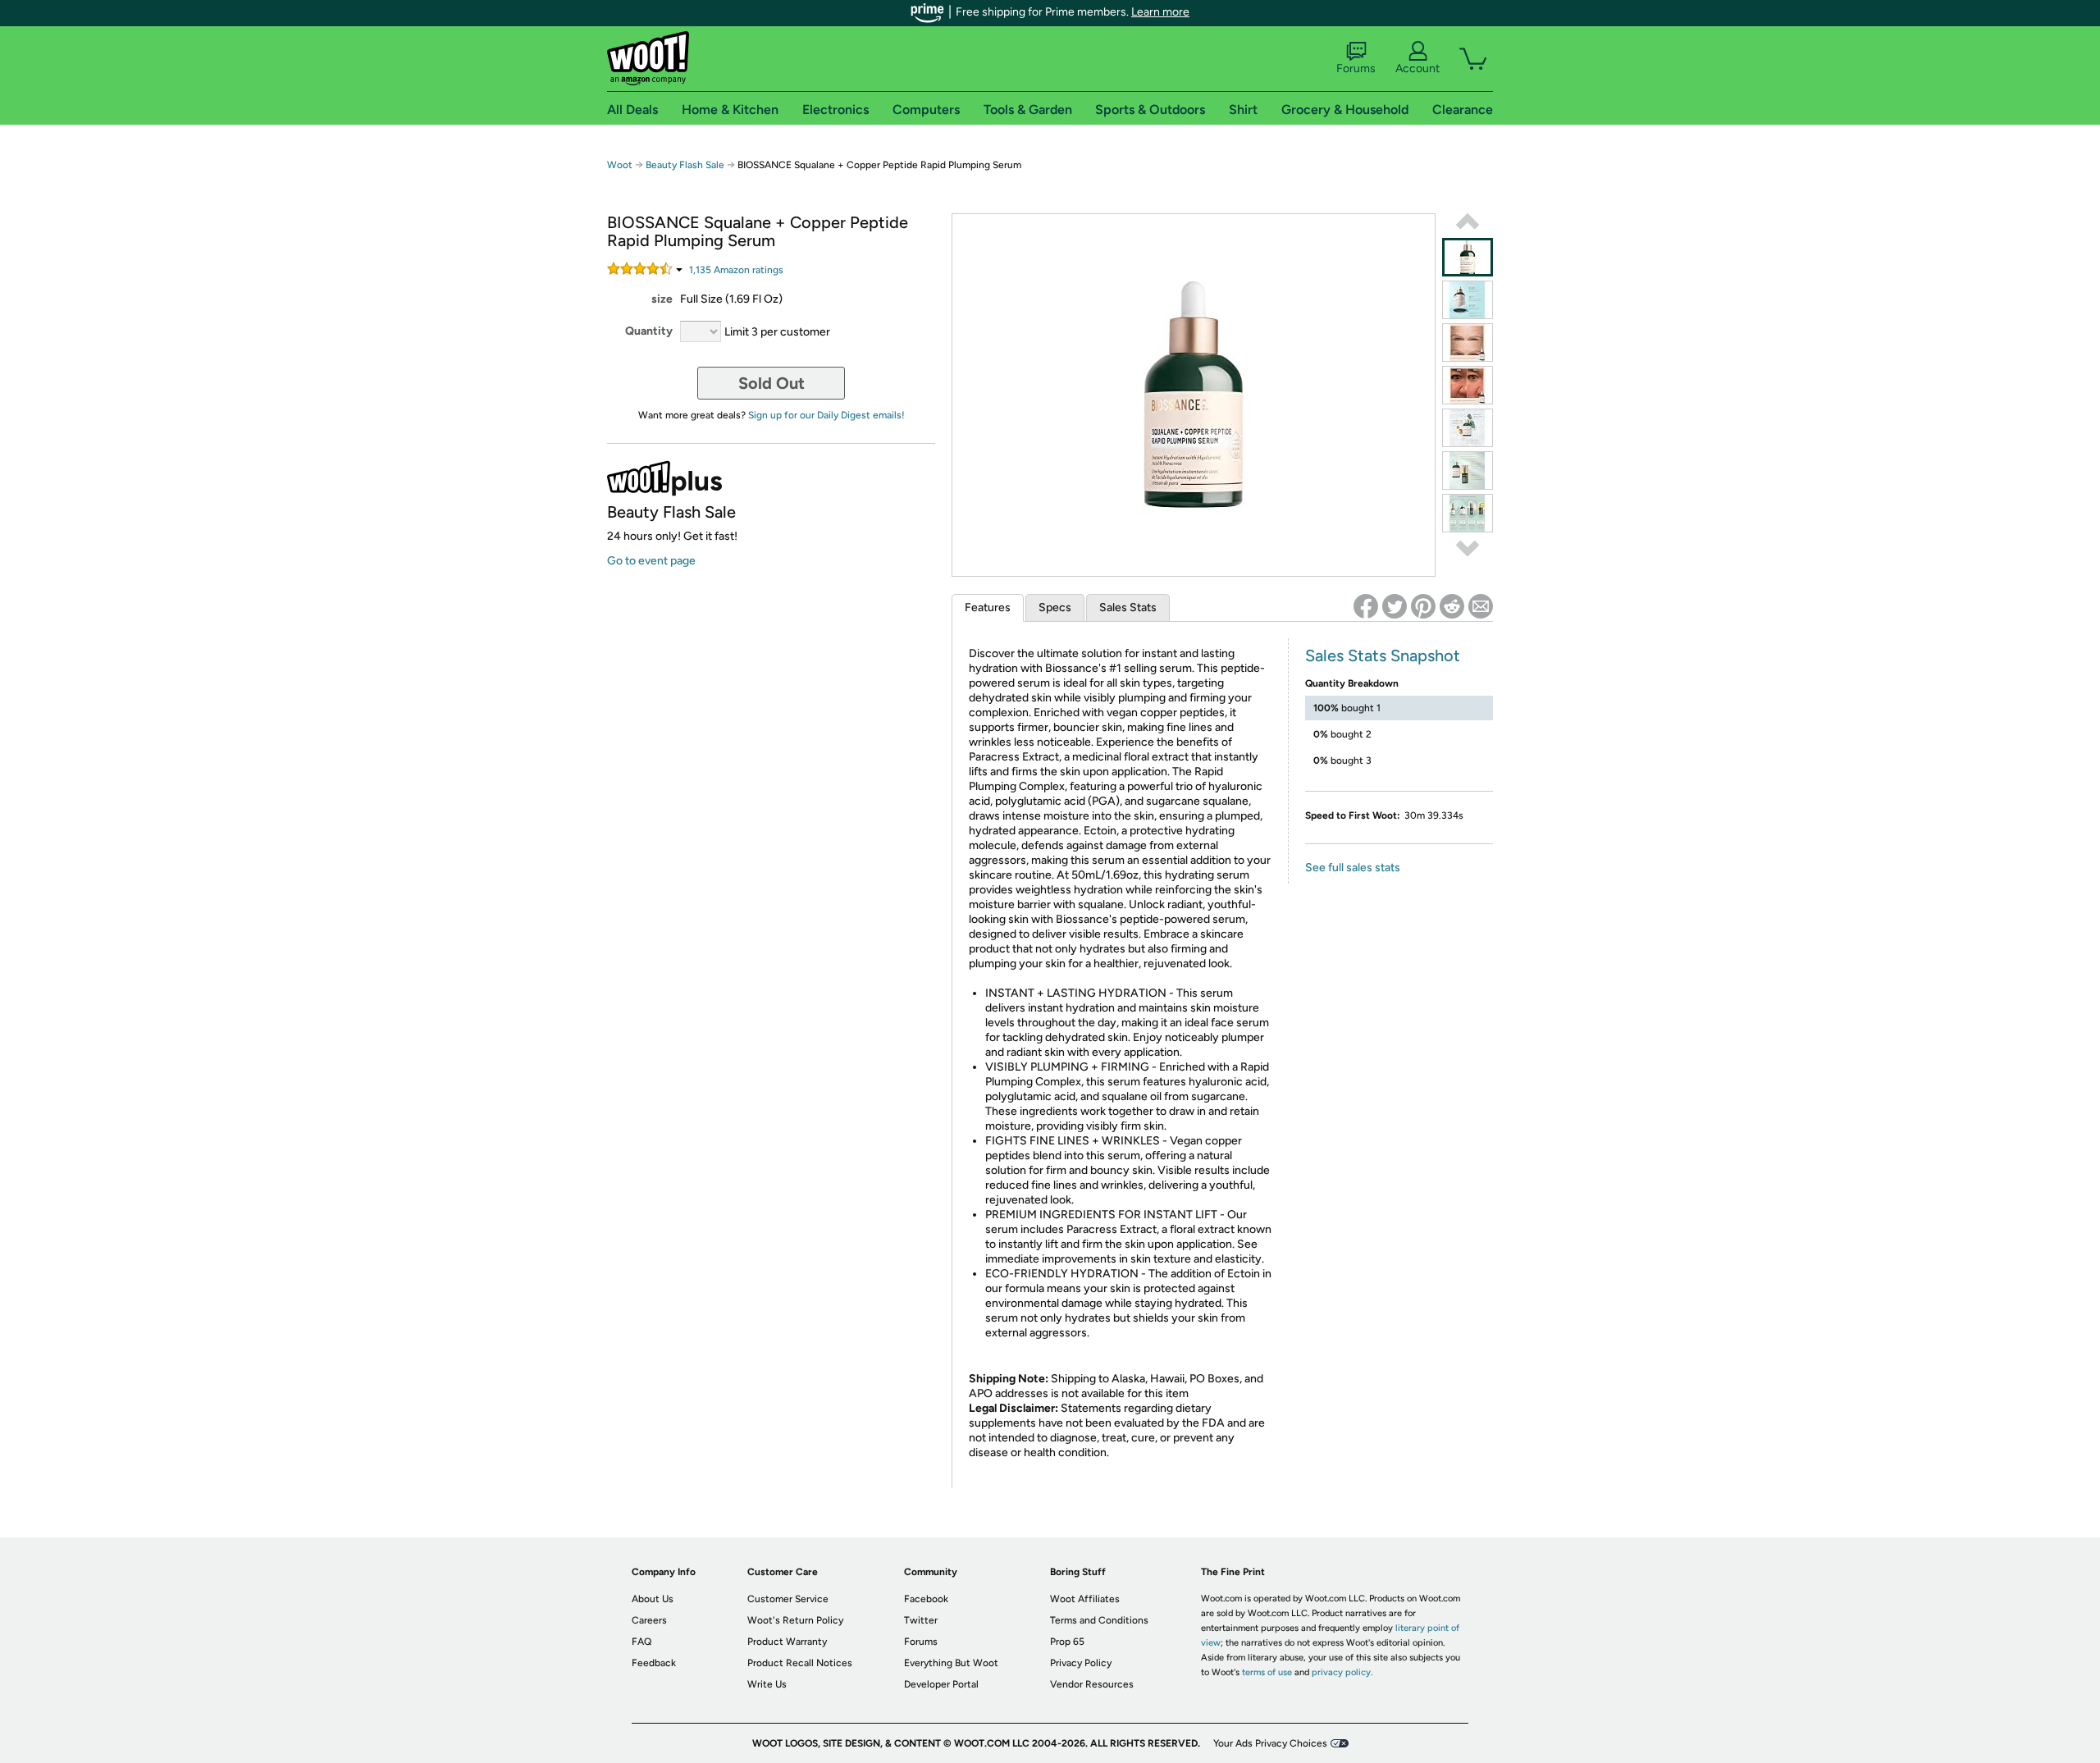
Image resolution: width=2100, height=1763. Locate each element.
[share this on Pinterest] (1423, 606)
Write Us (767, 1684)
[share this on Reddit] (1452, 606)
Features (988, 607)
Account (1417, 69)
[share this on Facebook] (1366, 606)
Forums (1356, 69)
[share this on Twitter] (1395, 606)
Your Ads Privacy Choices (1270, 1743)
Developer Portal (941, 1684)
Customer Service (788, 1599)
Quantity (649, 331)
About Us (653, 1599)
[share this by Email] (1481, 606)
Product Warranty (787, 1642)
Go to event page (651, 561)
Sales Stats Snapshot (1383, 655)
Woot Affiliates (1085, 1599)
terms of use (1267, 1672)
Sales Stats (1128, 607)
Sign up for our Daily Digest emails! (826, 415)
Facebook (926, 1599)
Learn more (1160, 12)
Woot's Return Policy (795, 1620)
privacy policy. (1342, 1672)
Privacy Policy (1081, 1663)
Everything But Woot (951, 1663)
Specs (1055, 607)
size (662, 299)
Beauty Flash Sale (686, 165)
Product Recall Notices (800, 1663)
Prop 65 (1067, 1642)
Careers (649, 1620)
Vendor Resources (1092, 1684)
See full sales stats (1353, 868)
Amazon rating (736, 270)
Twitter (921, 1620)
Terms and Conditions (1099, 1620)
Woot (620, 165)
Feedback (654, 1663)
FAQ (641, 1642)
